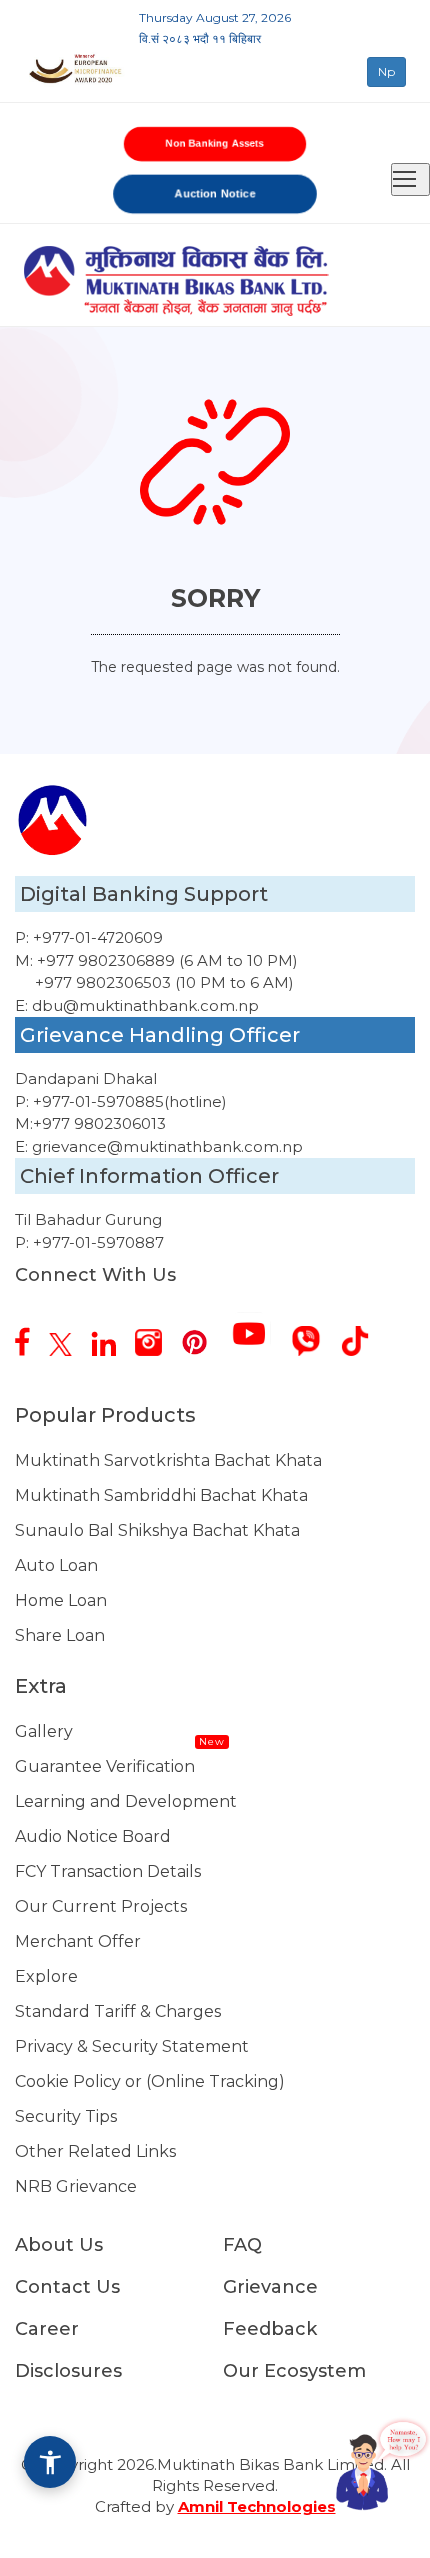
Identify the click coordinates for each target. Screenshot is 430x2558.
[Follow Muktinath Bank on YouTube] (257, 1326)
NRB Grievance (76, 2186)
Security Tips (66, 2116)
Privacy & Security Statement (132, 2046)
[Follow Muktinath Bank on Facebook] (30, 1334)
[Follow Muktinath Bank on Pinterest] (202, 1335)
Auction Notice (215, 193)
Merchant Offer (78, 1941)
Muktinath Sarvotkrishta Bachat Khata (168, 1460)
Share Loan (60, 1635)
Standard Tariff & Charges (118, 2011)
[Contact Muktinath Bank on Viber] (313, 1333)
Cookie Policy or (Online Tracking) (150, 2081)
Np (386, 71)
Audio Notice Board (93, 1836)
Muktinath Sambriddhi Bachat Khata (161, 1495)
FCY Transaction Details (108, 1871)
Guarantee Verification (105, 1766)
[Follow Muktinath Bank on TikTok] (362, 1333)
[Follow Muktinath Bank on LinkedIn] (111, 1336)
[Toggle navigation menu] (410, 179)
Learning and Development (126, 1801)
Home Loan (61, 1600)
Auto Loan (56, 1565)
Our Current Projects (101, 1906)
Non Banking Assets (215, 143)
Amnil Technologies (257, 2506)
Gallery (44, 1731)
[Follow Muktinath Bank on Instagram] (156, 1335)
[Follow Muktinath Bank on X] (68, 1337)
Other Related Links (95, 2151)
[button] (50, 2462)
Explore (46, 1976)
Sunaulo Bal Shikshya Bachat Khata (157, 1530)
